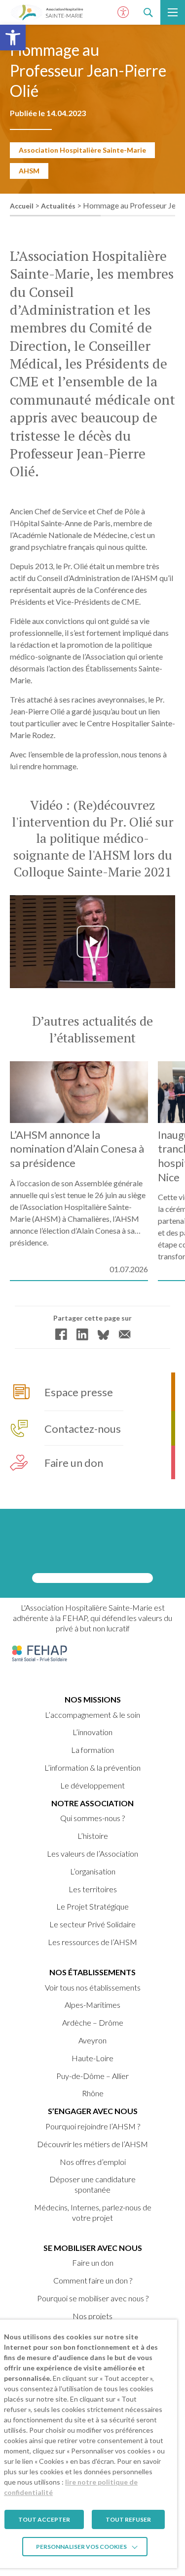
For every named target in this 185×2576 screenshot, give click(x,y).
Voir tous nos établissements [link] (93, 1987)
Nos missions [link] (93, 1699)
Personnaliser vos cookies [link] (81, 2547)
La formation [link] (92, 1750)
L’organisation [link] (93, 1871)
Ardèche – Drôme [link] (93, 2022)
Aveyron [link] (92, 2040)
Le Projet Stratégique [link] (92, 1906)
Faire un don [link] (93, 2263)
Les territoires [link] (93, 1889)
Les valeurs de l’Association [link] (92, 1853)
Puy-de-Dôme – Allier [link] (92, 2076)
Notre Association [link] (92, 1803)
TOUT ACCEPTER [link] (44, 2519)
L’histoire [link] (93, 1836)
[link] (13, 38)
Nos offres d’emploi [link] (93, 2162)
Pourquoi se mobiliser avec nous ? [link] (93, 2298)
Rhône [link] (93, 2093)
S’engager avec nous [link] (93, 2111)
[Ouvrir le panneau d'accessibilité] (123, 12)
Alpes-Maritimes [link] (92, 2005)
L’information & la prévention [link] (92, 1767)
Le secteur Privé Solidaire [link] (92, 1924)
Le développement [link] (92, 1785)
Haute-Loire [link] (92, 2058)
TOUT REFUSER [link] (128, 2519)
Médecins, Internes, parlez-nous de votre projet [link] (93, 2212)
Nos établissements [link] (92, 1972)
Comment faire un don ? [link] (93, 2280)
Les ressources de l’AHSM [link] (92, 1942)
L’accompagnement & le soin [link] (92, 1715)
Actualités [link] (58, 206)
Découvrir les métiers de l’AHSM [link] (92, 2144)
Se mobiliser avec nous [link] (93, 2248)
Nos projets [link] (92, 2316)
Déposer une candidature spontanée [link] (92, 2184)
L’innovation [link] (92, 1732)
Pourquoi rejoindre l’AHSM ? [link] (93, 2126)
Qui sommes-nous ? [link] (92, 1818)
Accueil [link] (22, 206)
